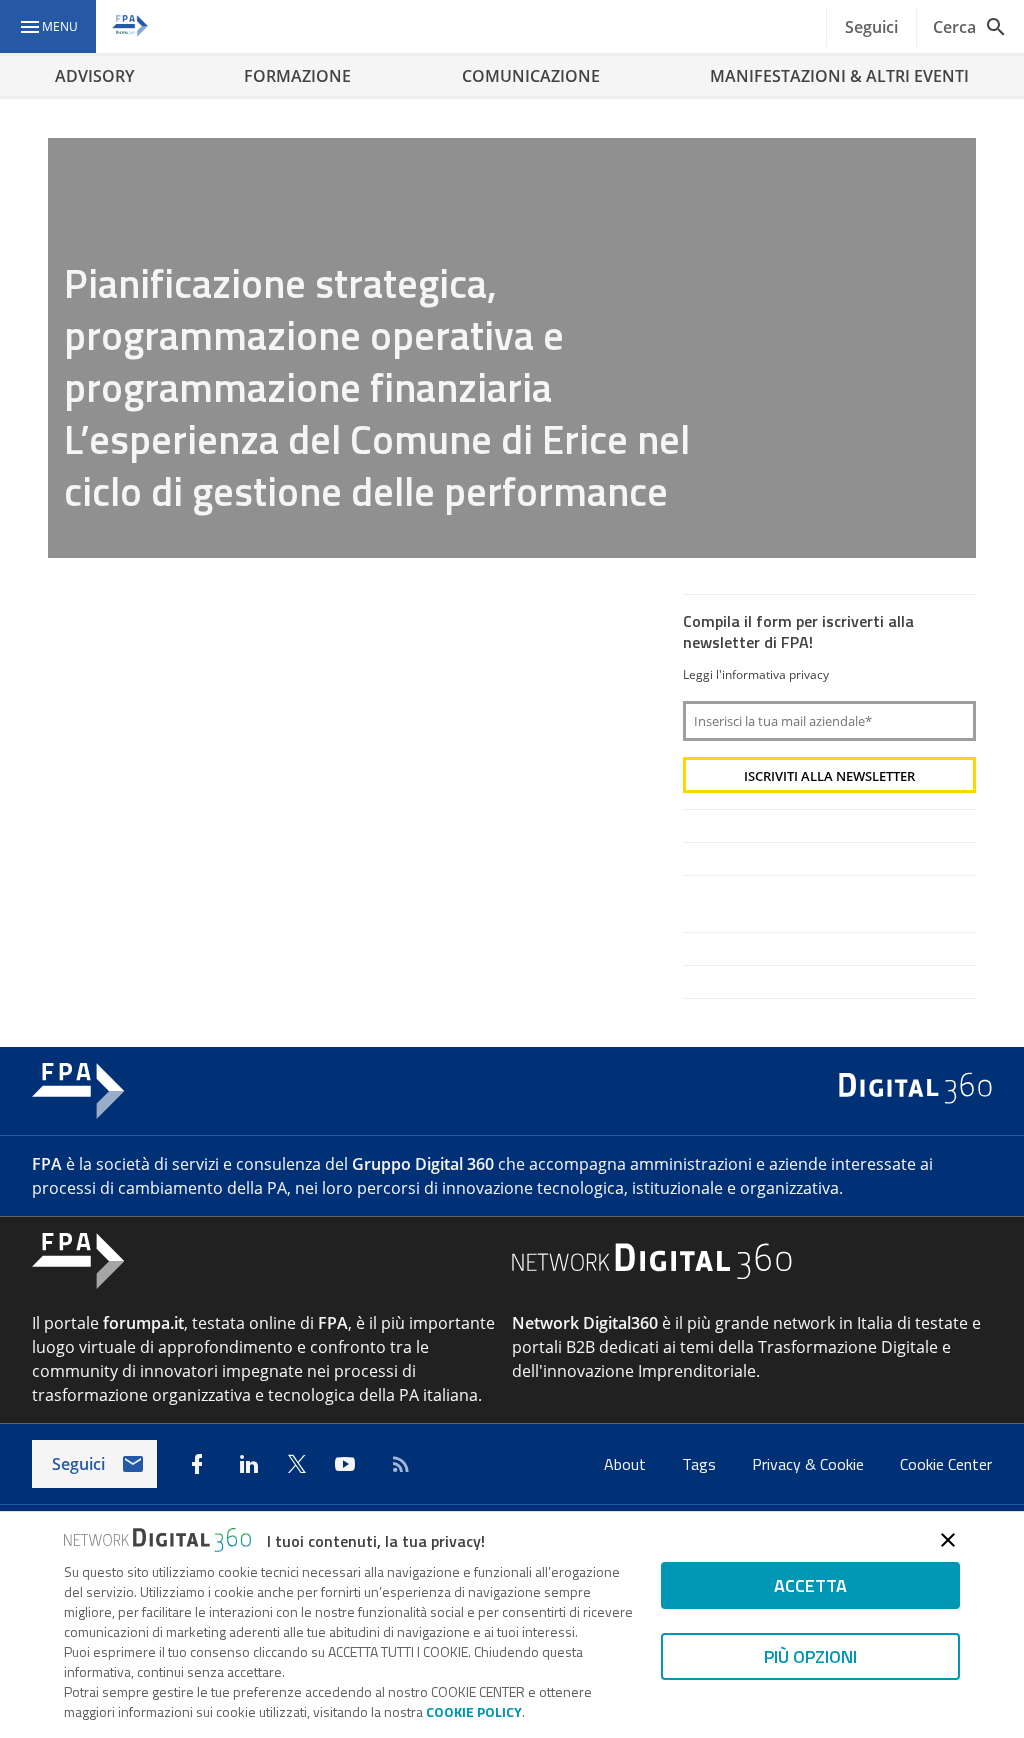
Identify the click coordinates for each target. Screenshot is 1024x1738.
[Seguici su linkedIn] (249, 1464)
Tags (701, 1464)
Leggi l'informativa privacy (756, 674)
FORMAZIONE (297, 76)
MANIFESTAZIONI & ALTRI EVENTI (839, 76)
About (627, 1464)
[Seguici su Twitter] (297, 1464)
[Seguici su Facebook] (197, 1464)
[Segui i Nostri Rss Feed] (397, 1464)
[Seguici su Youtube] (345, 1464)
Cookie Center (946, 1464)
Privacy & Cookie (810, 1464)
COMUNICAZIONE (531, 76)
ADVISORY (94, 76)
